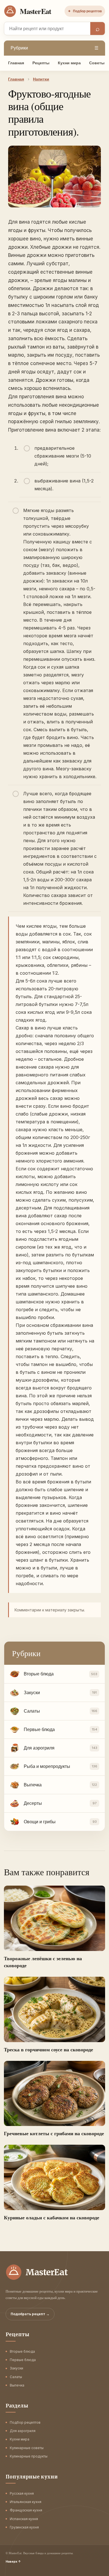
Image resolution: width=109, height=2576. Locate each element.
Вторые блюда (22, 2351)
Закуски (16, 2368)
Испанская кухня (24, 2519)
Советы (97, 63)
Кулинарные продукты (29, 2456)
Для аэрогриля (23, 2431)
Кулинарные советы (27, 2448)
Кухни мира (69, 63)
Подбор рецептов (85, 11)
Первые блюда (23, 2360)
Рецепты (41, 63)
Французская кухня (26, 2510)
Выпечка (17, 2385)
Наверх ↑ (13, 2561)
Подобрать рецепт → (30, 2314)
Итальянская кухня (26, 2502)
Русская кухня (22, 2493)
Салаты (16, 2377)
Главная (16, 63)
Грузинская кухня (24, 2527)
